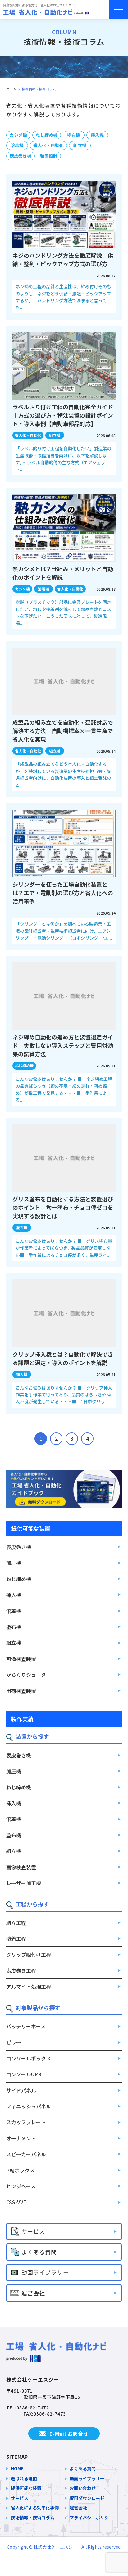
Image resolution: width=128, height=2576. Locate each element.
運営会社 (78, 2508)
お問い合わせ (83, 2488)
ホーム (11, 89)
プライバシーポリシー (91, 2518)
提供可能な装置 (26, 2488)
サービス (20, 2498)
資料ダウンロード (87, 2498)
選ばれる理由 (24, 2479)
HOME (17, 2469)
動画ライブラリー (87, 2479)
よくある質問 (83, 2469)
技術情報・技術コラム (33, 2518)
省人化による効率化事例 (35, 2508)
